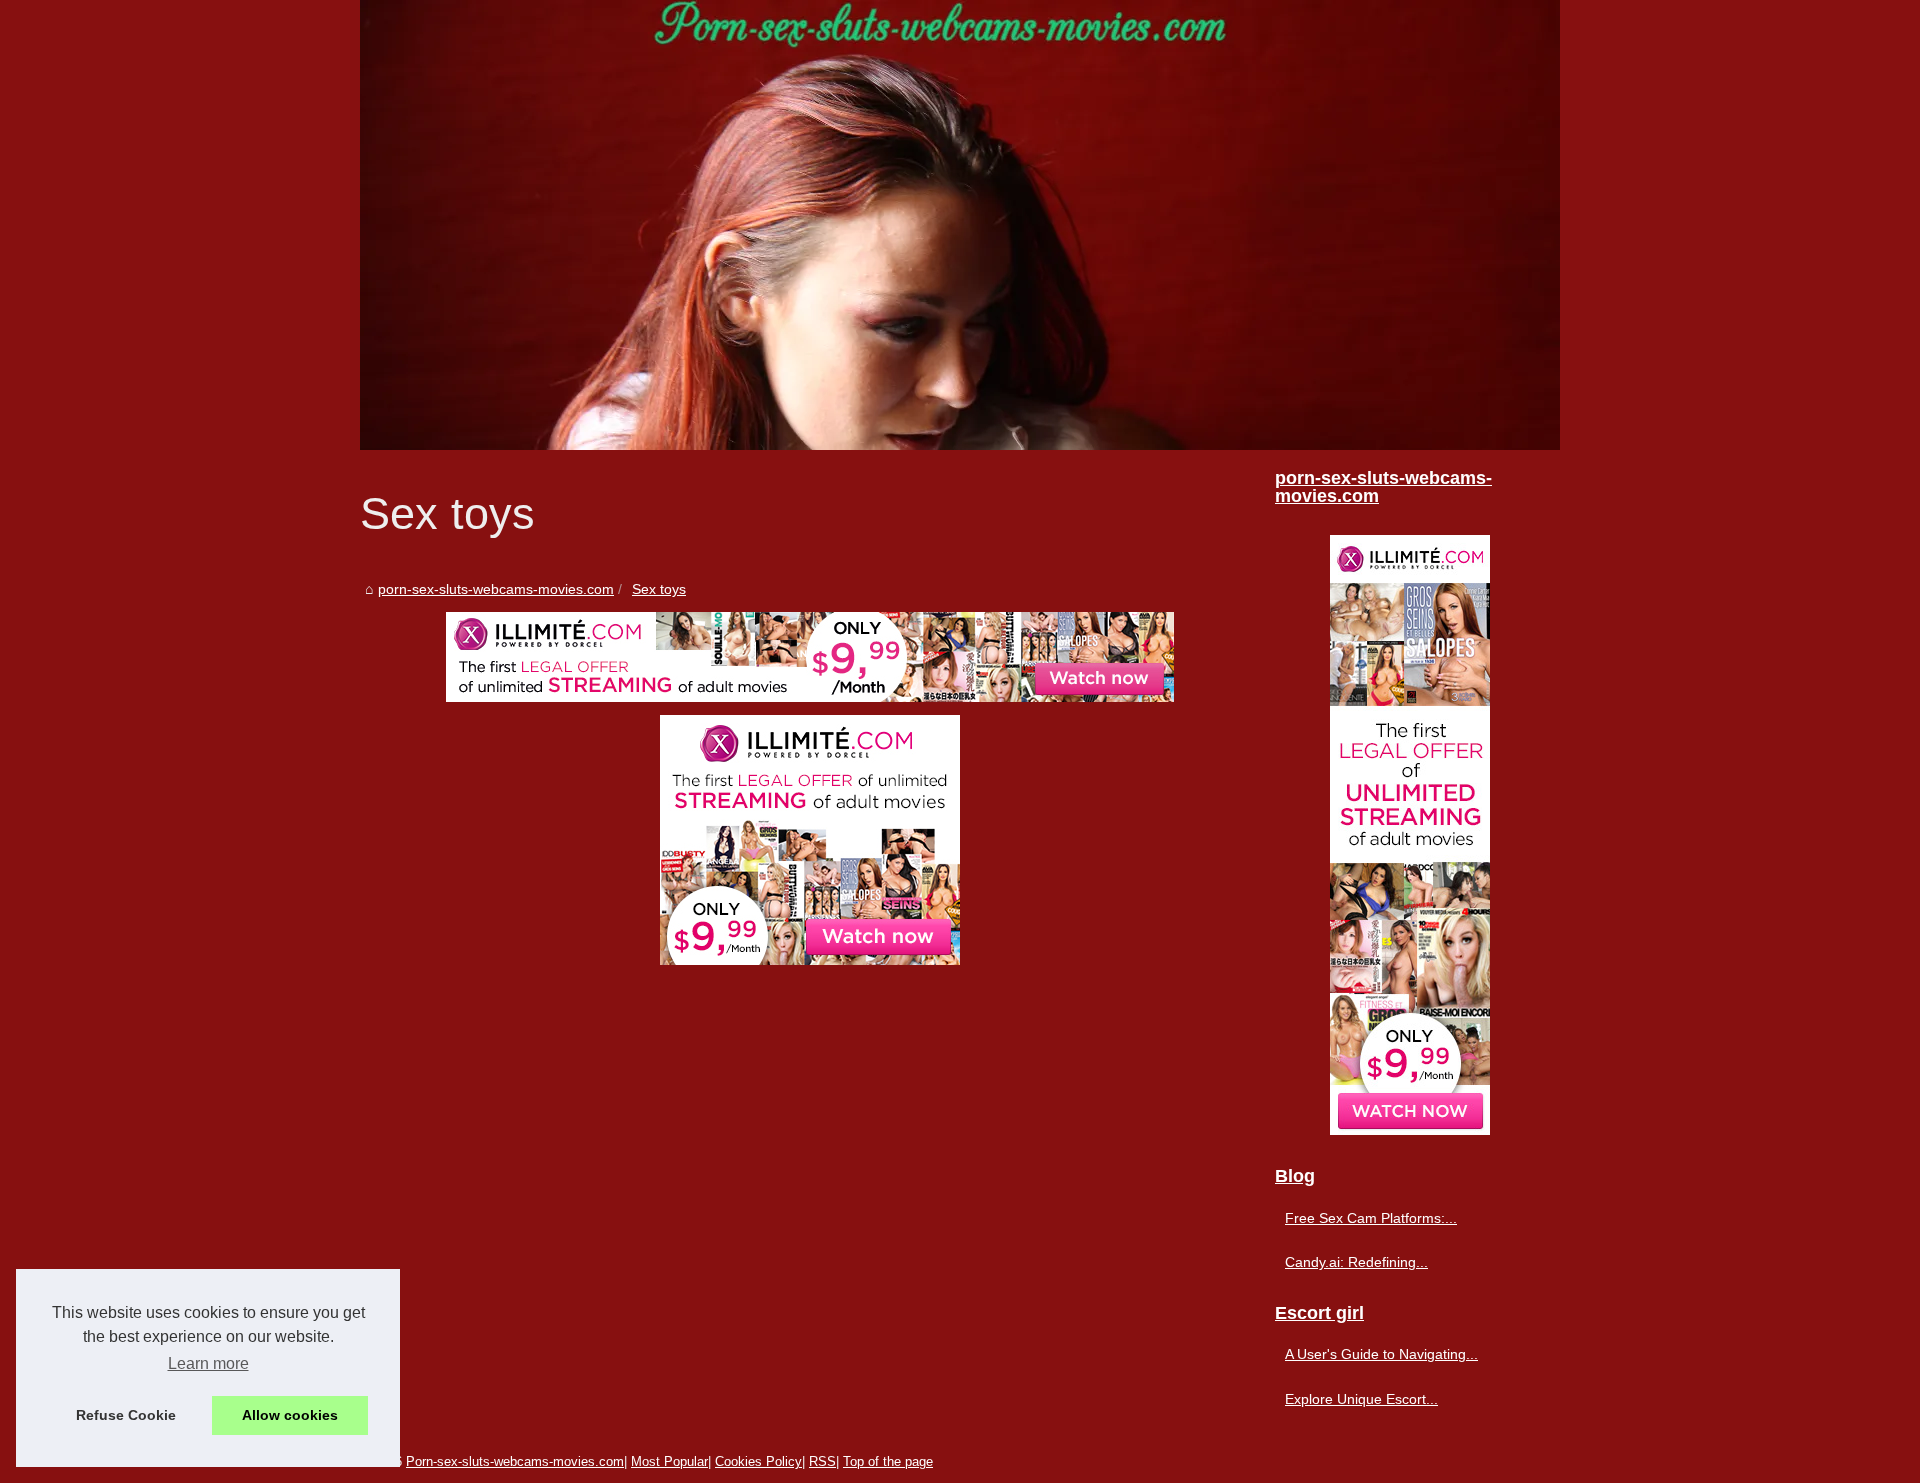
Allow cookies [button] (290, 1415)
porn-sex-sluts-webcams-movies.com (496, 589)
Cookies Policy (758, 1461)
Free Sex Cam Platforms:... (1371, 1218)
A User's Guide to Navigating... (1381, 1354)
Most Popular (669, 1461)
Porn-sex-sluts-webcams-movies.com (515, 1461)
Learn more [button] (208, 1363)
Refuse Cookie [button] (126, 1415)
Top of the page (888, 1461)
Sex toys (659, 589)
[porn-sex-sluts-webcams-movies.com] (960, 225)
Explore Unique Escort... (1361, 1399)
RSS (822, 1461)
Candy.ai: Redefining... (1356, 1262)
